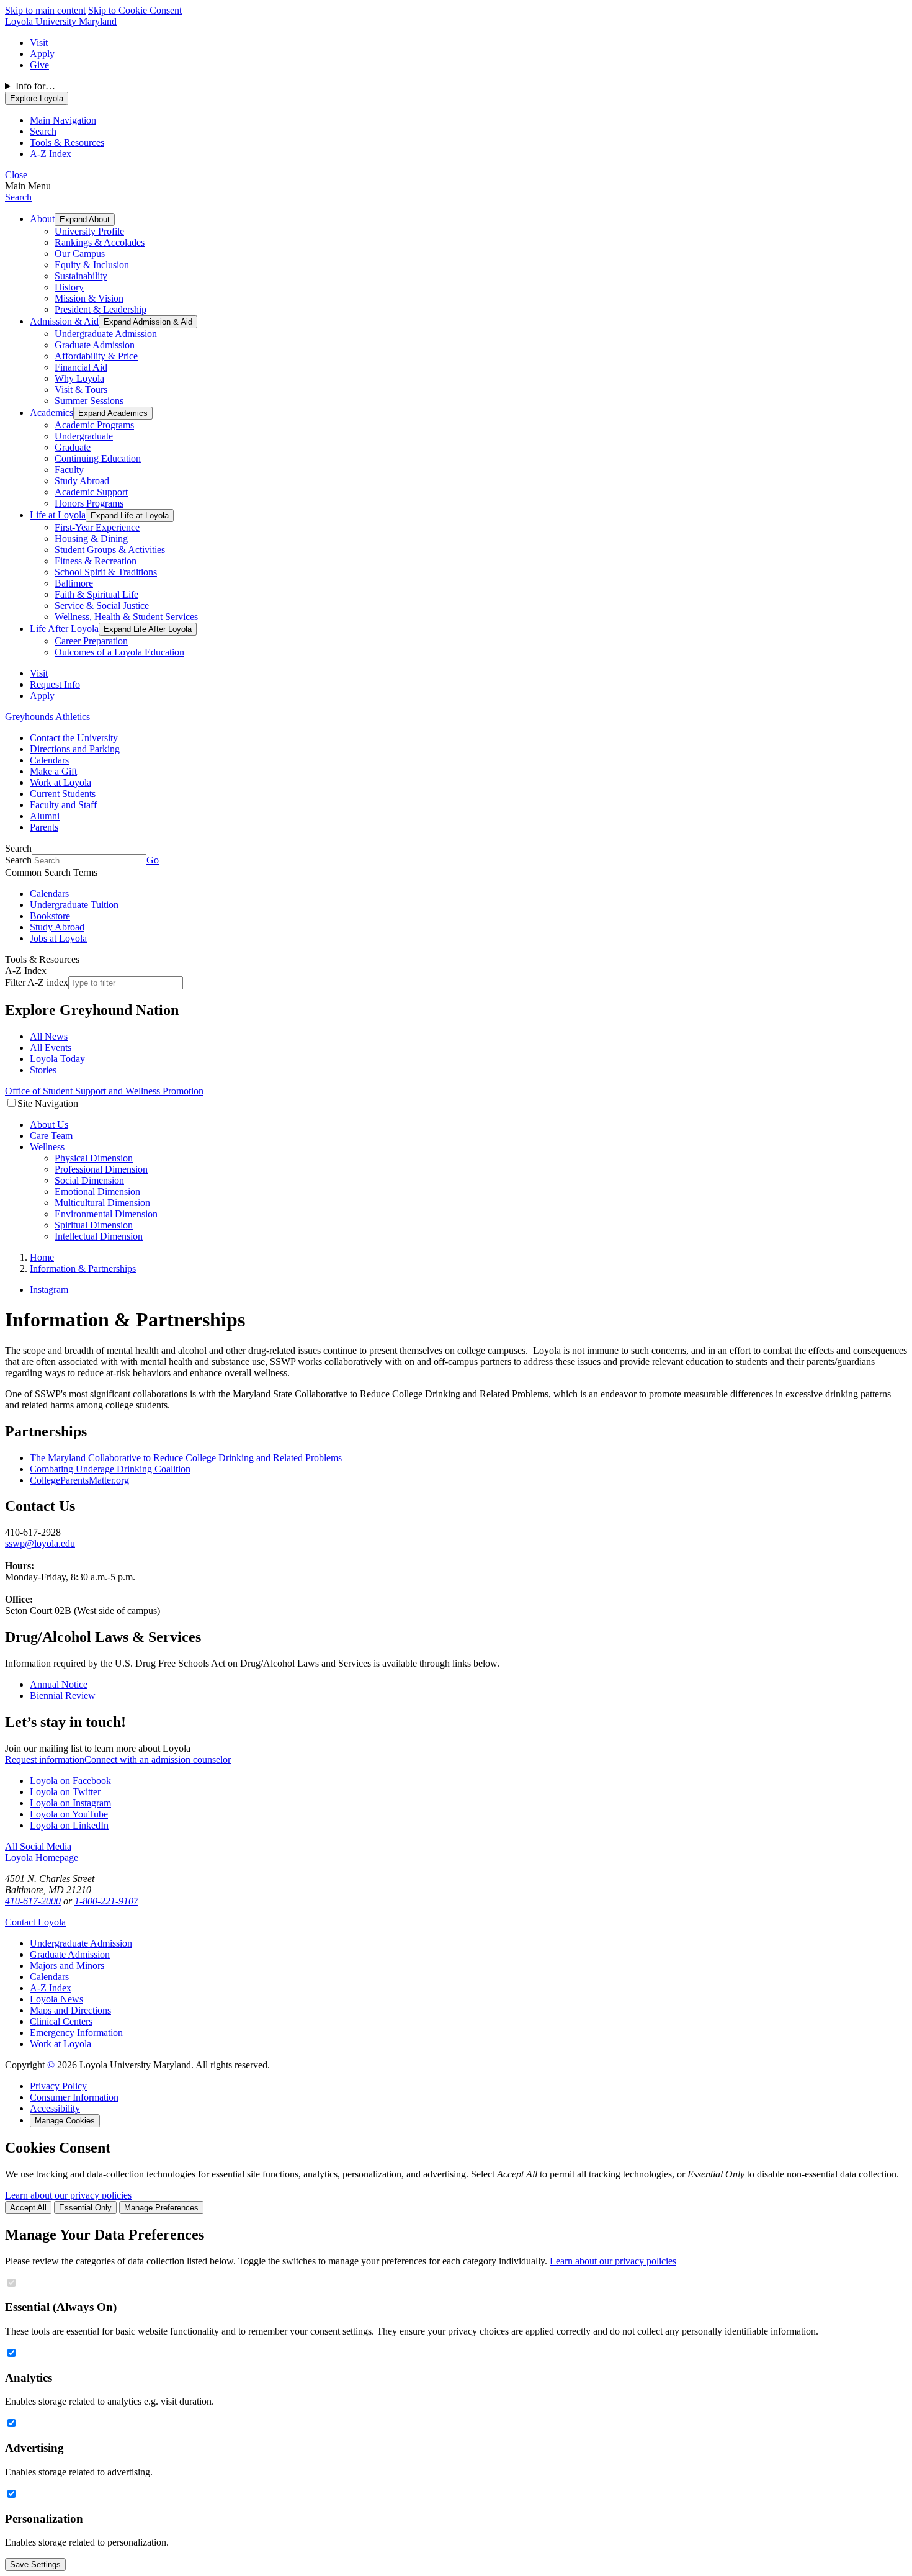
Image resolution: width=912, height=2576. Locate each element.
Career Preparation (91, 641)
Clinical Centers (61, 2021)
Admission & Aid (64, 321)
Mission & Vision (89, 298)
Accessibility (55, 2108)
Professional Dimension (101, 1169)
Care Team (51, 1136)
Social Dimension (89, 1180)
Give (39, 65)
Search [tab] (43, 131)
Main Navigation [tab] (63, 120)
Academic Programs (94, 425)
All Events (51, 1047)
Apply (42, 54)
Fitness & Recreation (96, 561)
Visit (39, 43)
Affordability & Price (96, 356)
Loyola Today (57, 1059)
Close (16, 175)
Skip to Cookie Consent (135, 10)
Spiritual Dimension (94, 1225)
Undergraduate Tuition (74, 905)
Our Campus (80, 254)
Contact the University (74, 738)
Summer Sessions (89, 401)
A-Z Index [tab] (51, 154)
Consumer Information (74, 2097)
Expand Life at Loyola (130, 516)
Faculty (69, 470)
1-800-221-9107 (106, 1901)
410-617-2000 (33, 1901)
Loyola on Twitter (65, 1792)
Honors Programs (89, 503)
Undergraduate (84, 436)
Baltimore (74, 583)
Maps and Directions (70, 2010)
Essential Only (85, 2208)
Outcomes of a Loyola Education (119, 652)
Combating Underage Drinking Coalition (110, 1469)
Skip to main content (45, 10)
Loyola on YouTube (69, 1814)
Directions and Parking (75, 749)
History (69, 287)
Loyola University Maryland (61, 21)
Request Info (55, 684)
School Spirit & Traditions (106, 572)
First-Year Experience (97, 527)
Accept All (28, 2208)
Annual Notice (59, 1684)
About (42, 219)
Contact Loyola (35, 1922)
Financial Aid (81, 367)
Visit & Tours (81, 390)
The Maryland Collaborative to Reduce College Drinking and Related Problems (186, 1458)
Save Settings (35, 2565)
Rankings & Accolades (100, 242)
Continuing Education (98, 458)
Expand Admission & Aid (148, 322)
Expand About (85, 219)
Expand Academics (113, 413)
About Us (49, 1124)
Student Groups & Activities (110, 550)
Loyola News (56, 1999)
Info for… (35, 86)
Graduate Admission (95, 345)
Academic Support (91, 492)
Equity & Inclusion (92, 265)
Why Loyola (79, 378)
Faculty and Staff (63, 805)
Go (153, 860)
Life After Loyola (64, 628)
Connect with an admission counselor (158, 1759)
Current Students (63, 794)
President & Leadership (101, 309)
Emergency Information (76, 2033)
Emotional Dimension (97, 1191)
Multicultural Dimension (102, 1203)
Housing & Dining (91, 538)
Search (18, 197)
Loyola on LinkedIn (69, 1825)
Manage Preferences (161, 2208)
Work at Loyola (60, 782)
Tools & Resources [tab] (67, 142)
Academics (51, 412)
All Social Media (38, 1846)
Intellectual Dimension (99, 1236)
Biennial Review (63, 1696)
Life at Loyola (58, 515)
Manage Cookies (65, 2121)
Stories (43, 1070)
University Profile (89, 231)
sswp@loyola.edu (40, 1543)
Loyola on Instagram (70, 1803)
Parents (44, 827)
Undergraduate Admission (106, 334)
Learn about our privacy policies (68, 2195)
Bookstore (50, 916)
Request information (45, 1759)
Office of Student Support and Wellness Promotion (104, 1091)
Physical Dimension (94, 1158)
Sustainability (81, 276)
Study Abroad (82, 481)
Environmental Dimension (106, 1214)
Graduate (73, 447)
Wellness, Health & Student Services (126, 617)
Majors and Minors (67, 1966)
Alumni (45, 816)
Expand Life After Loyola (148, 629)
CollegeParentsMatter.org (79, 1480)
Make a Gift (53, 771)
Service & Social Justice (102, 606)
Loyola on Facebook (70, 1781)
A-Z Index (51, 1988)
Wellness (47, 1147)
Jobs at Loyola (58, 938)
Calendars (49, 760)
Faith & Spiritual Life (96, 594)
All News (49, 1036)
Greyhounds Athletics (47, 717)
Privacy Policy (58, 2086)
